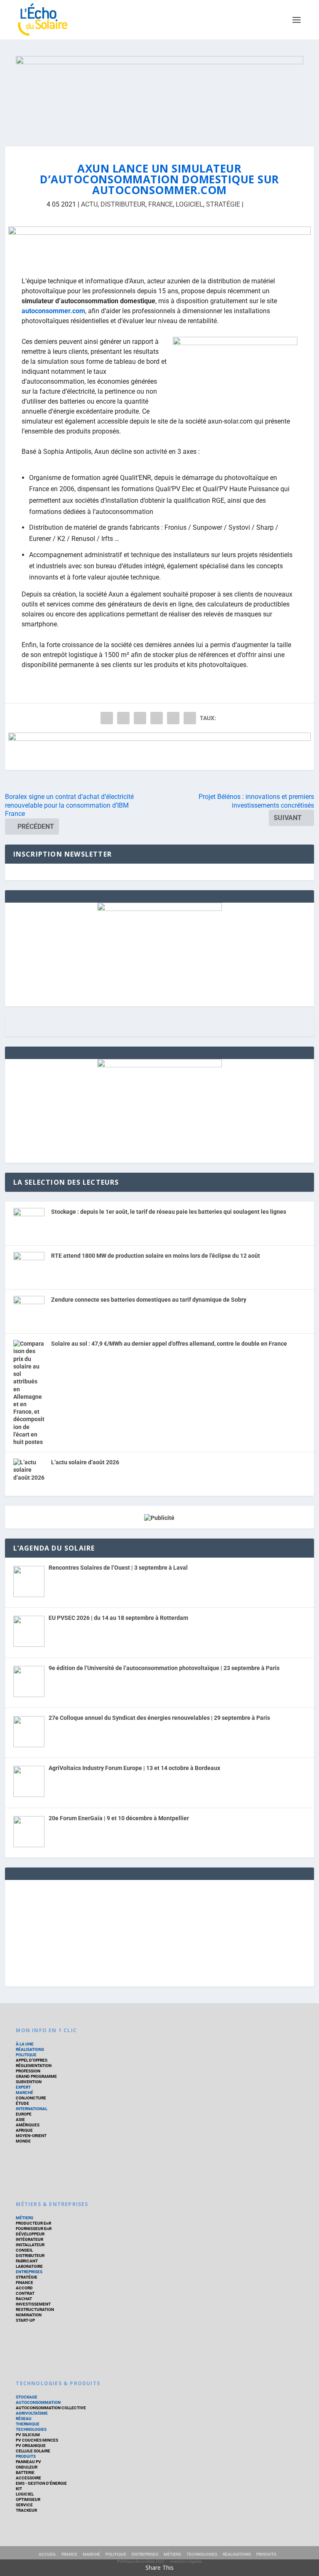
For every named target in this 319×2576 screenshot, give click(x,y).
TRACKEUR (26, 2510)
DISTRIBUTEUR (123, 204)
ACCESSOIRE (28, 2478)
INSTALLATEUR (30, 2245)
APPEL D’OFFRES (32, 2060)
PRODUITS (26, 2456)
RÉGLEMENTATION (34, 2066)
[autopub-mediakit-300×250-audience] (159, 1065)
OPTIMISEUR (28, 2499)
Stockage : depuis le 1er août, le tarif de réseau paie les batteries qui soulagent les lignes (169, 1212)
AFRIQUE (24, 2130)
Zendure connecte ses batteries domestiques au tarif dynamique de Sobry (149, 1300)
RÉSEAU (24, 2419)
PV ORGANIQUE (31, 2446)
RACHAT (24, 2299)
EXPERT (23, 2087)
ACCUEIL (47, 2554)
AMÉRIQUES (28, 2125)
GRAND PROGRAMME (36, 2076)
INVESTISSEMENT (33, 2304)
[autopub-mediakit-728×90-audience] (160, 245)
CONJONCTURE (31, 2098)
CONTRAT (25, 2293)
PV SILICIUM (28, 2435)
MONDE (23, 2141)
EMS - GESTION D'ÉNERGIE (41, 2483)
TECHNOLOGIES (31, 2429)
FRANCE (161, 204)
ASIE (20, 2119)
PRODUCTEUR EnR (33, 2223)
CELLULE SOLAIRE (33, 2451)
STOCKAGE (27, 2397)
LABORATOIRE (29, 2266)
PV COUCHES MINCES (37, 2440)
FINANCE (25, 2283)
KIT (19, 2489)
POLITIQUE (26, 2055)
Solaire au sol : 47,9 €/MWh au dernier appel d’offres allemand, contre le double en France (169, 1344)
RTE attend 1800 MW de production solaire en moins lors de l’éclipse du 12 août (156, 1256)
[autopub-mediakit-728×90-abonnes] (160, 751)
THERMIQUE (28, 2424)
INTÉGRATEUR (29, 2239)
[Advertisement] (159, 1932)
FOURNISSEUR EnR (34, 2229)
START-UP (25, 2320)
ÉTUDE (22, 2103)
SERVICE (24, 2505)
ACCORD (24, 2288)
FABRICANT (27, 2261)
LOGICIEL (189, 204)
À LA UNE (25, 2044)
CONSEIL (24, 2250)
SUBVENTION (29, 2082)
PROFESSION (28, 2071)
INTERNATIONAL (32, 2109)
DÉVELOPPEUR (30, 2234)
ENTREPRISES (29, 2272)
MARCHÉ (25, 2093)
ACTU (89, 204)
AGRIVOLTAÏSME (32, 2413)
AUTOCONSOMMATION (38, 2402)
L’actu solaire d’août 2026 (85, 1462)
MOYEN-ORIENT (31, 2136)
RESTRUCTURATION (35, 2309)
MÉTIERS (25, 2218)
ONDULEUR (27, 2467)
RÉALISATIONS (30, 2049)
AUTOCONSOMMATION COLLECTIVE (51, 2408)
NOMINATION (29, 2315)
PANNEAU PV (28, 2462)
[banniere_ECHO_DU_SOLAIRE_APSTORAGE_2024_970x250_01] (159, 93)
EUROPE (24, 2114)
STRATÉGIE (223, 204)
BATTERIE (25, 2473)
